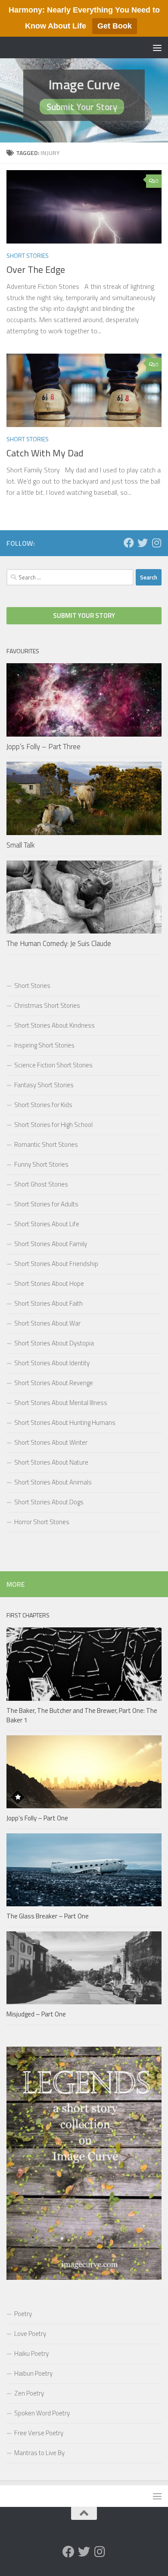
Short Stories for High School (53, 1125)
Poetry (23, 2314)
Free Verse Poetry (39, 2433)
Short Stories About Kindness (54, 1025)
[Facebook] (129, 543)
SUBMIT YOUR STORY (84, 616)
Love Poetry (30, 2334)
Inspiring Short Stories (44, 1045)
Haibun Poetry (33, 2373)
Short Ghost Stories (41, 1184)
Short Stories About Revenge (54, 1383)
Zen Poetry (29, 2393)
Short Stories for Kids (43, 1105)
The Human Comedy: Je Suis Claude (59, 943)
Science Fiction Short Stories (53, 1065)
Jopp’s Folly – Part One (37, 1818)
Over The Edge (36, 269)
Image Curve (84, 84)
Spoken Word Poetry (42, 2413)
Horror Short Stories (42, 1522)
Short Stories (28, 255)
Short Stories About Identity (52, 1363)
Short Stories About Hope (49, 1283)
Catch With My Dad (45, 453)
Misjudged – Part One (36, 2014)
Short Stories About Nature (51, 1462)
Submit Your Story (82, 107)
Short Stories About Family (51, 1244)
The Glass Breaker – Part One (48, 1916)
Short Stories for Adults (46, 1204)
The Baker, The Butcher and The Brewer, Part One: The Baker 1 (82, 1715)
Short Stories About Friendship (56, 1264)
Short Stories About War (47, 1323)
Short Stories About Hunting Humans (65, 1422)
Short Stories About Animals (53, 1482)
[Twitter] (143, 543)
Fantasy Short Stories (44, 1085)
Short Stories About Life (47, 1224)
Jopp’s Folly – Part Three (44, 747)
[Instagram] (156, 543)
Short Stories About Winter (51, 1442)
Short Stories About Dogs (49, 1502)
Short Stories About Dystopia (54, 1343)
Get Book (115, 26)
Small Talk (21, 845)
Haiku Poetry (31, 2353)
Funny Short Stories (41, 1164)
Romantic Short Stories (46, 1144)
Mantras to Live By (39, 2453)
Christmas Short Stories (47, 1005)
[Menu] (157, 47)
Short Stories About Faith (48, 1303)
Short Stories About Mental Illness (61, 1403)
